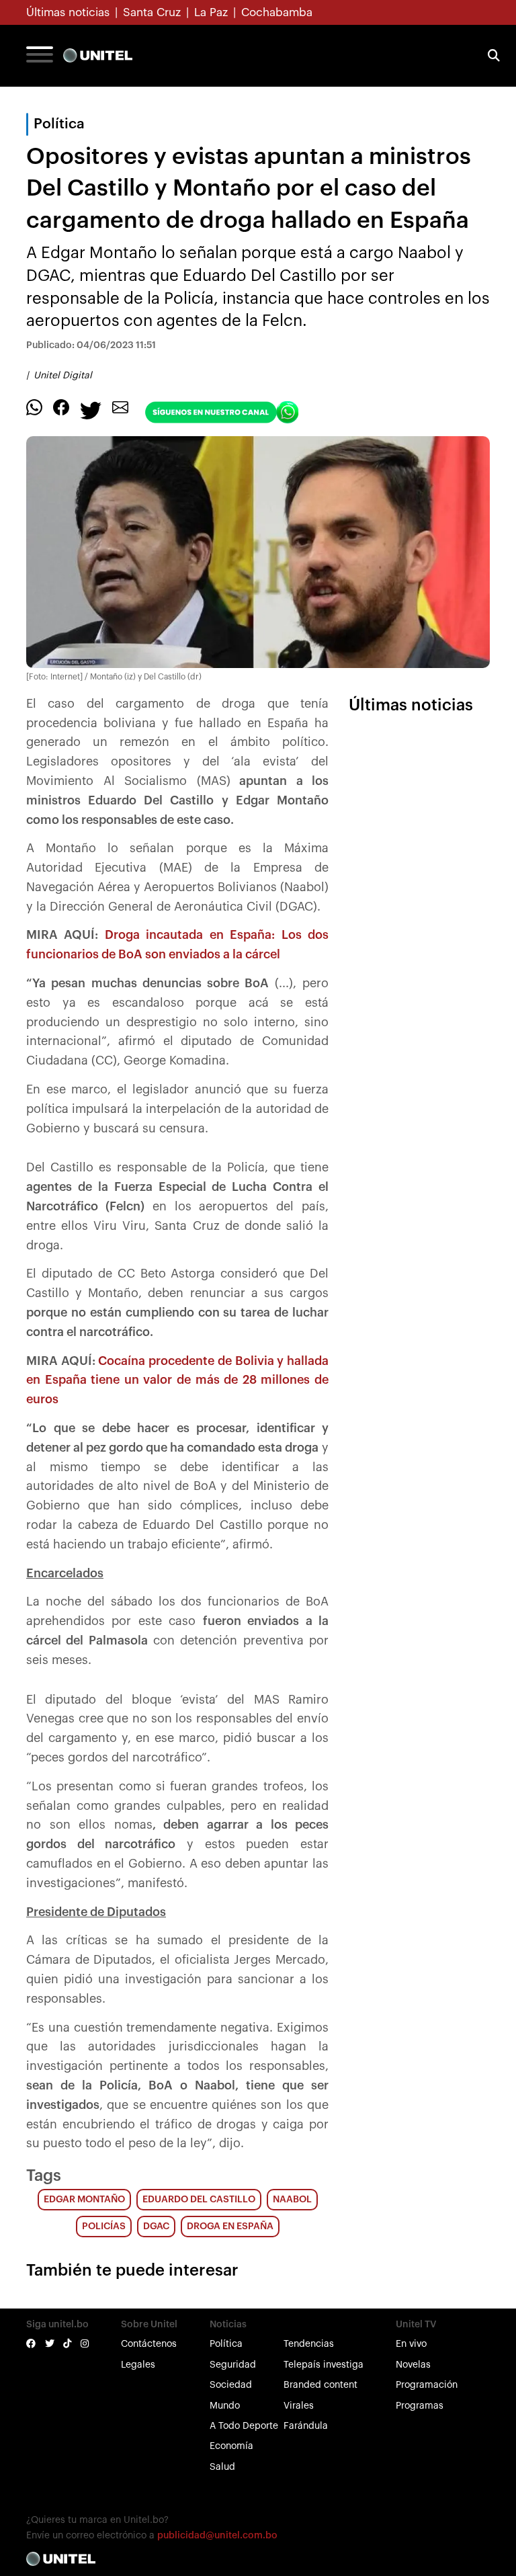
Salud (222, 2467)
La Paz (211, 12)
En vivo (411, 2344)
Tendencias (309, 2344)
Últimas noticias (68, 12)
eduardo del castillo (199, 2200)
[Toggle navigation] (40, 56)
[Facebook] (61, 407)
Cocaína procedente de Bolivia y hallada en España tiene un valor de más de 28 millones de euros (177, 1380)
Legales (138, 2365)
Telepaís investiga (324, 2365)
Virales (299, 2406)
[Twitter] (91, 409)
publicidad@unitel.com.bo (217, 2536)
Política (226, 2344)
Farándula (306, 2426)
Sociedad (231, 2385)
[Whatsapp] (34, 407)
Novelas (413, 2365)
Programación (427, 2385)
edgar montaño (84, 2200)
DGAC (156, 2227)
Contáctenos (149, 2344)
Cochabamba (277, 12)
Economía (231, 2446)
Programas (420, 2406)
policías (104, 2227)
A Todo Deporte (244, 2426)
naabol (292, 2200)
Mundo (225, 2406)
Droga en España (230, 2227)
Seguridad (233, 2365)
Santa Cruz (152, 12)
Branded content (320, 2385)
